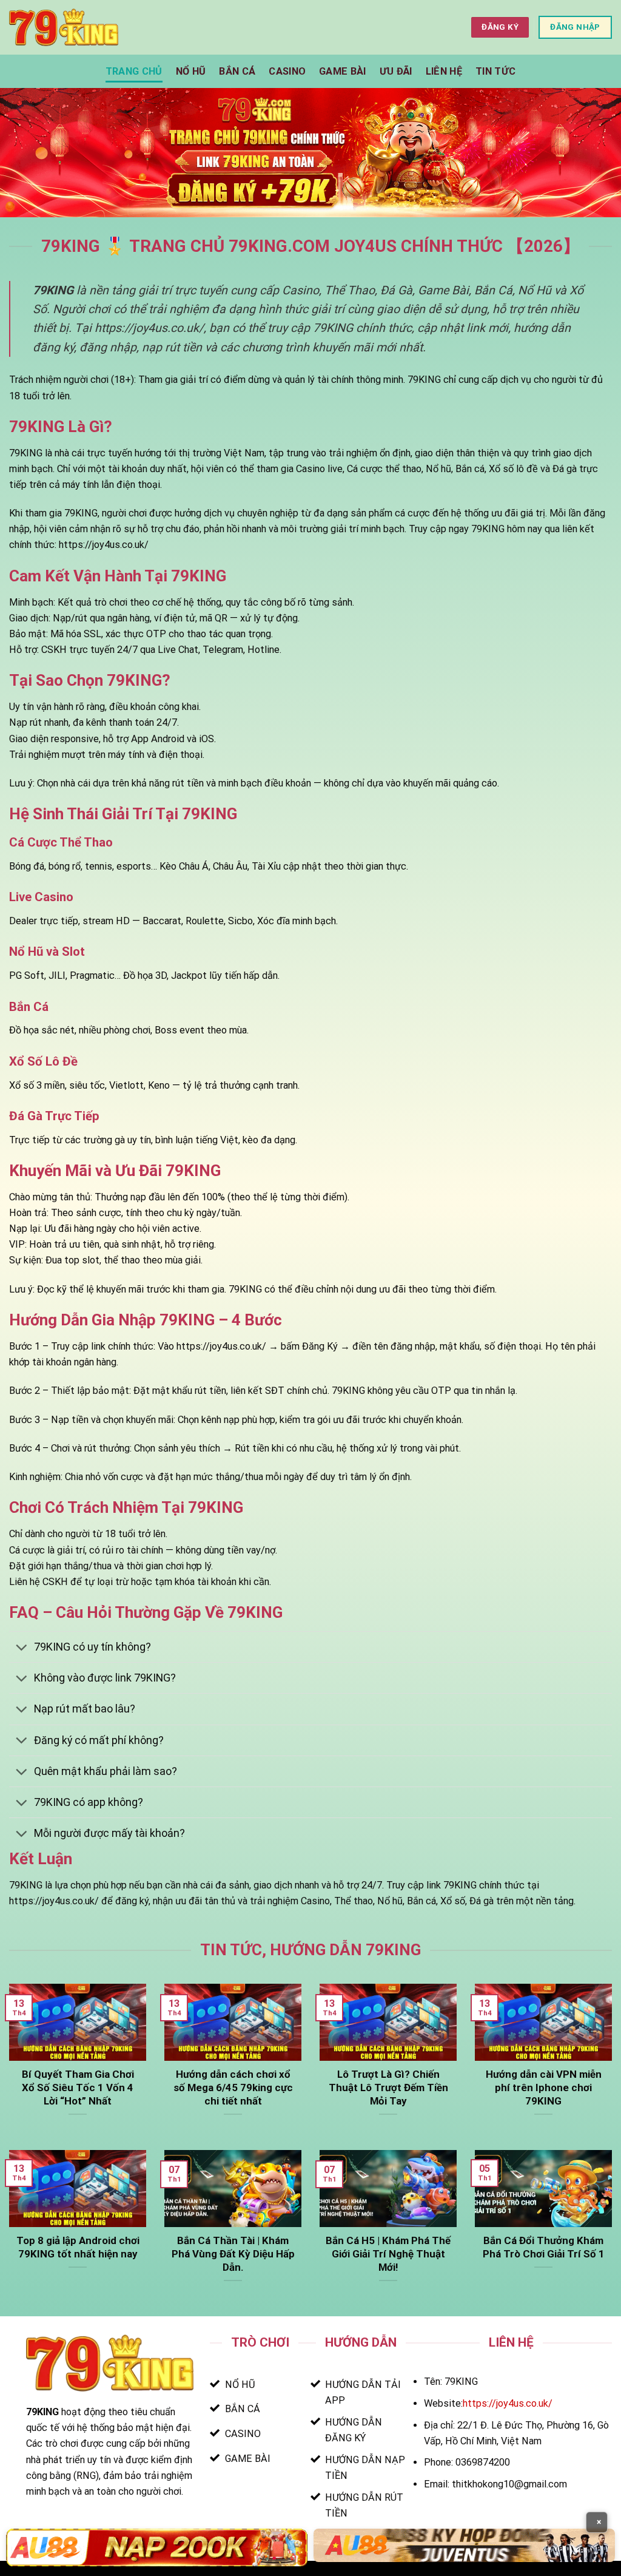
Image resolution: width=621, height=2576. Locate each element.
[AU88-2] (464, 2545)
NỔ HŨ (191, 71)
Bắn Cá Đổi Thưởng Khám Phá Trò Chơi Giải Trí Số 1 (544, 2247)
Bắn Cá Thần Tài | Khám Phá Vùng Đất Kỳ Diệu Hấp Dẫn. (233, 2254)
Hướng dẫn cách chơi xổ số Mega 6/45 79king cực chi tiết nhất (233, 2088)
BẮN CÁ (237, 71)
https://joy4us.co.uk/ (508, 2403)
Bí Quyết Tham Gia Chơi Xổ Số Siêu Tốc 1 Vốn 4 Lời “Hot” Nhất (78, 2088)
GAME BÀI (343, 71)
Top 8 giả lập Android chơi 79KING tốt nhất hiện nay (78, 2247)
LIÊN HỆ (444, 71)
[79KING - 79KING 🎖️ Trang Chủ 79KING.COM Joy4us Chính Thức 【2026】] (64, 27)
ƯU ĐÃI (396, 71)
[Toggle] (21, 1648)
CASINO (287, 71)
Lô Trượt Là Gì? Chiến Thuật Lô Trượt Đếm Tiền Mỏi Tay (388, 2088)
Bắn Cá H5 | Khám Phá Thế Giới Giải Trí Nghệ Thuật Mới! (388, 2254)
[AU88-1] (157, 2547)
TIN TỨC (495, 71)
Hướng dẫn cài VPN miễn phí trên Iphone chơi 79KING (544, 2088)
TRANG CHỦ (134, 71)
